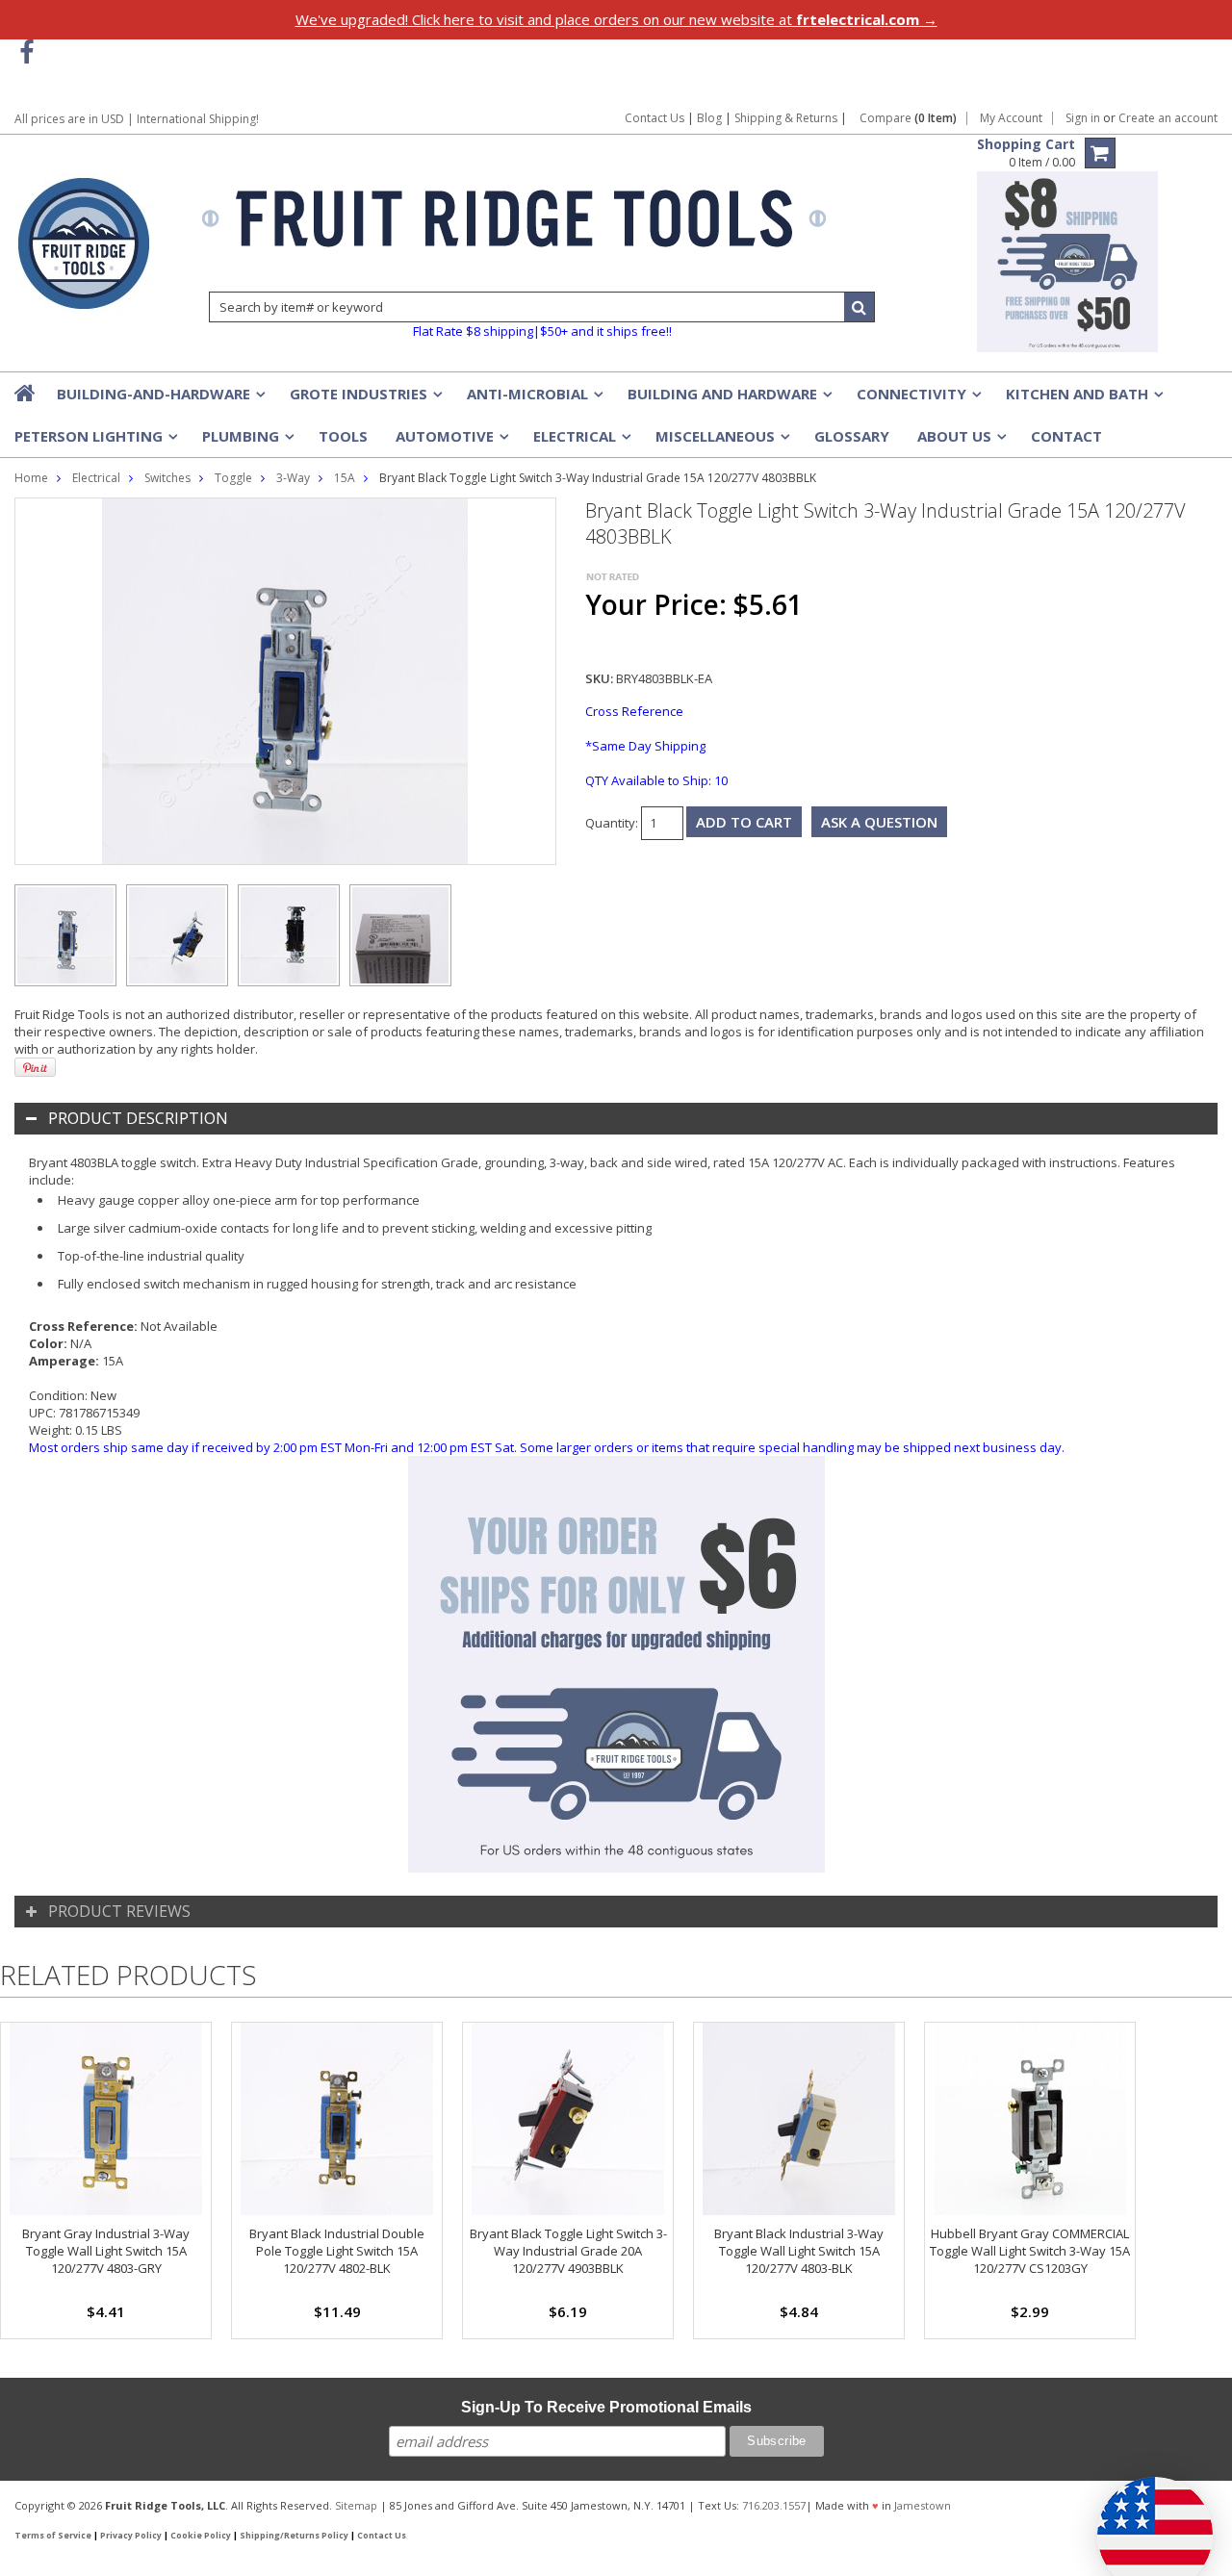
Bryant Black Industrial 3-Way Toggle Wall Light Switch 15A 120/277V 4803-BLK (799, 2251)
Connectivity (917, 399)
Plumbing (246, 442)
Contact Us (654, 118)
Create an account (1168, 118)
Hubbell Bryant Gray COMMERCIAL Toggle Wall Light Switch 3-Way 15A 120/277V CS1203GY (1030, 2251)
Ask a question (879, 822)
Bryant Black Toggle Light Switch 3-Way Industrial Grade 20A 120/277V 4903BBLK (568, 2251)
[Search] (860, 307)
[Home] (26, 393)
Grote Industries (364, 399)
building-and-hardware (159, 399)
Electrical (580, 442)
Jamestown (923, 2505)
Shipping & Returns (787, 118)
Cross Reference (634, 711)
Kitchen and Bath (1083, 399)
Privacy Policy (131, 2536)
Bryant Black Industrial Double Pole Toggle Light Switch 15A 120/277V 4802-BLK (337, 2251)
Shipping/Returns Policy (294, 2536)
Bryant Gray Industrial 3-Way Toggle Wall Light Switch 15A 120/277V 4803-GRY (106, 2251)
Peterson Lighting (94, 442)
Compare (908, 118)
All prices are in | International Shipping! (137, 119)
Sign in (1083, 118)
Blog (709, 118)
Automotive (450, 442)
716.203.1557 (774, 2505)
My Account (1011, 118)
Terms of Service (53, 2536)
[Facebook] (26, 52)
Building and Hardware (728, 399)
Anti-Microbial (533, 399)
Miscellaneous (721, 442)
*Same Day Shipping (645, 746)
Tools (343, 436)
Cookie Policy (201, 2536)
